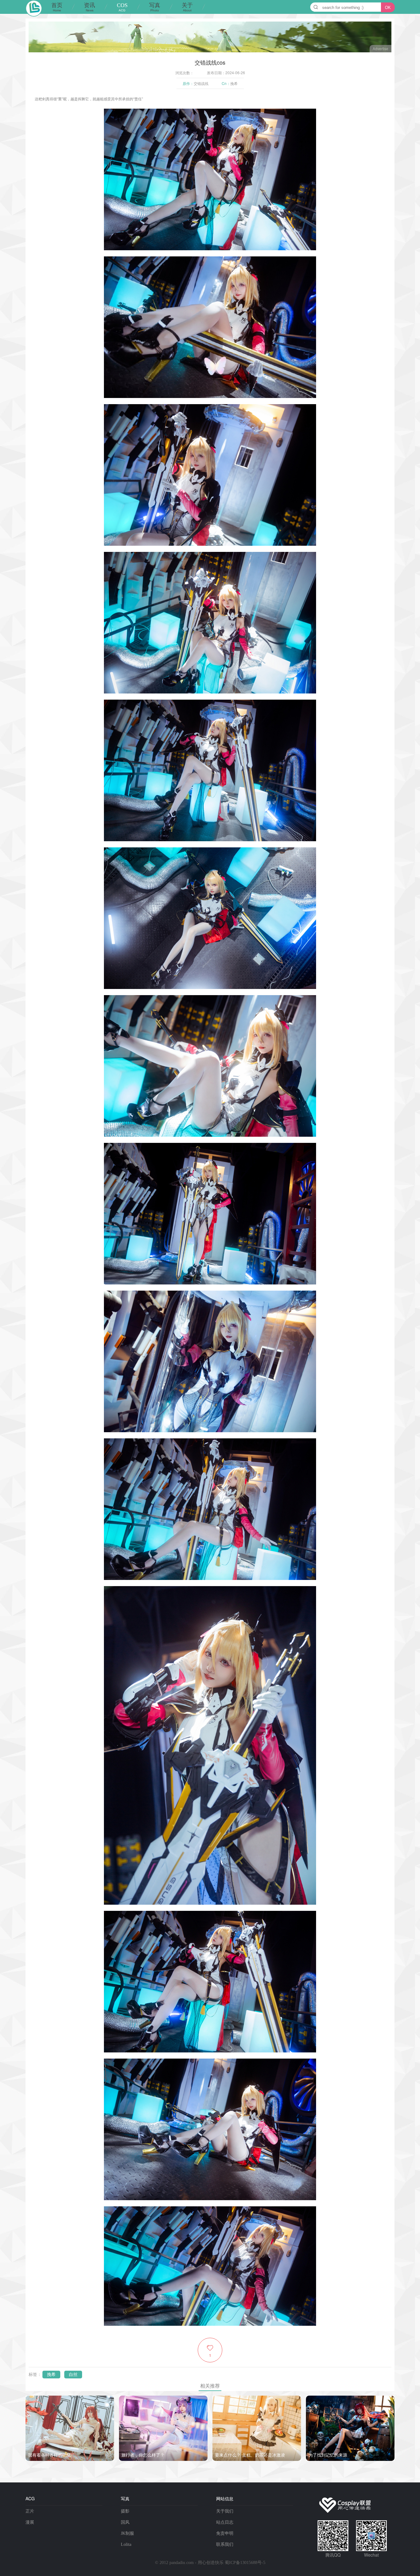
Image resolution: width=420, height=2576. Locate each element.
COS (122, 7)
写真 (155, 7)
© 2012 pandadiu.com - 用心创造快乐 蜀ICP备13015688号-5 (210, 2563)
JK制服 (127, 2533)
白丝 (73, 2375)
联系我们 (225, 2544)
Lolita (126, 2544)
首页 (57, 7)
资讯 (89, 7)
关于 (187, 7)
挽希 (51, 2375)
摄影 (125, 2511)
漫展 (30, 2522)
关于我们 (225, 2511)
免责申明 (225, 2533)
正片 (30, 2511)
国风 (125, 2522)
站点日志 (225, 2522)
